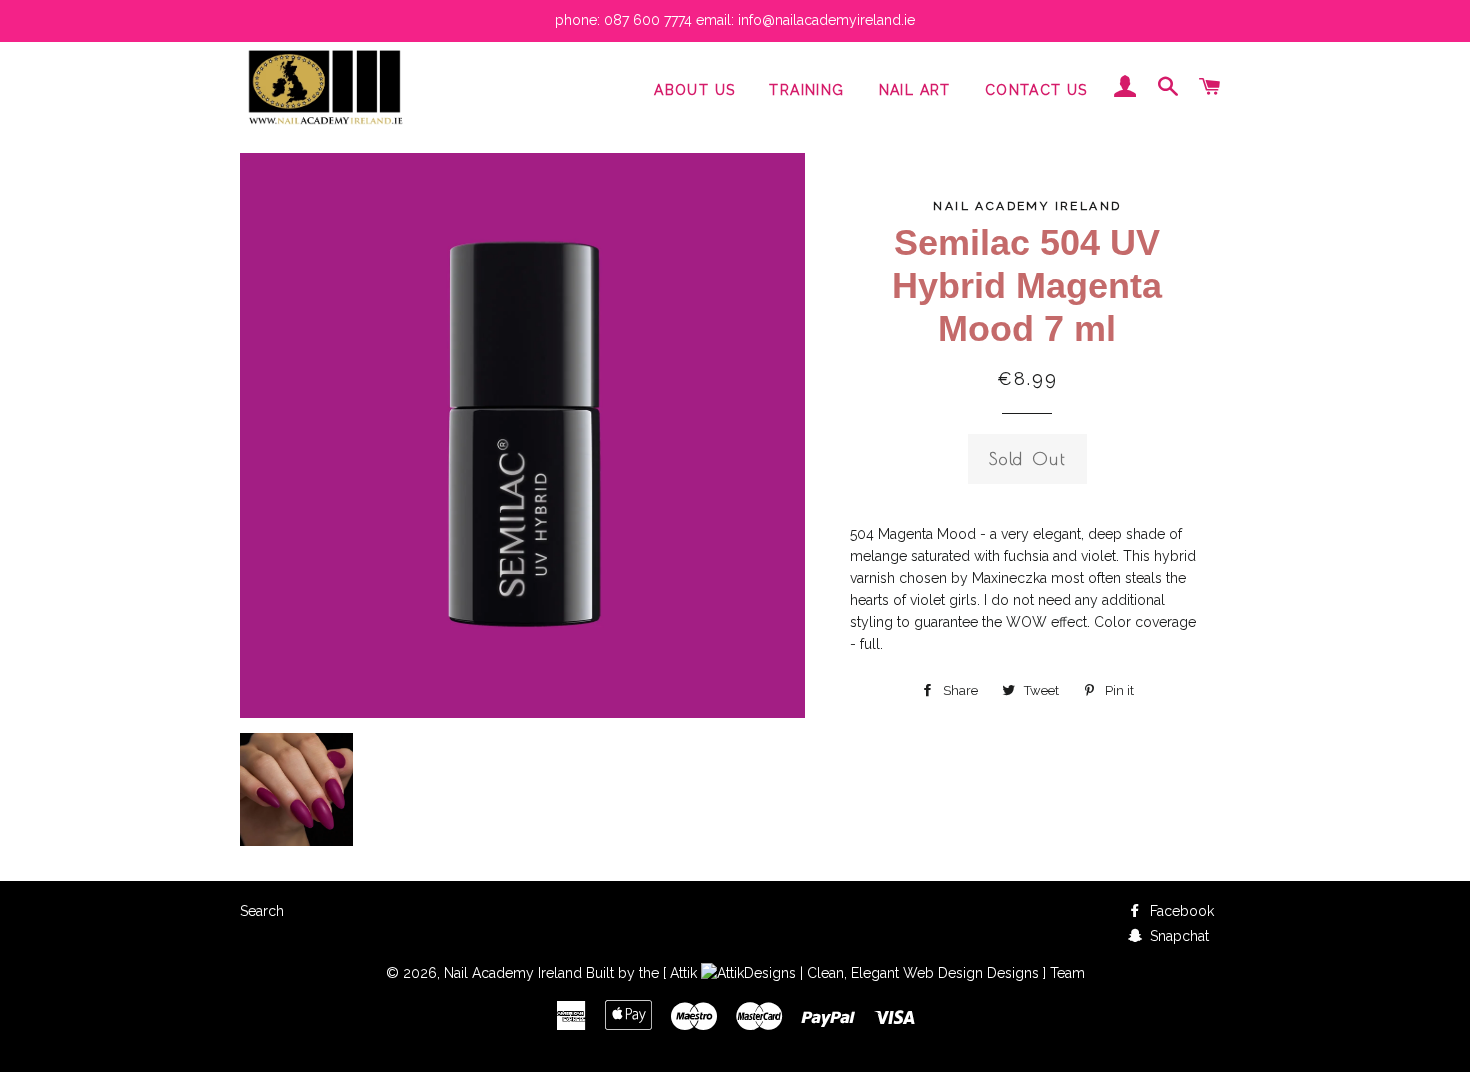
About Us (694, 90)
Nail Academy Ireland (513, 973)
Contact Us (1036, 90)
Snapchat (1177, 936)
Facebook (1180, 911)
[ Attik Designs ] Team (874, 973)
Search (262, 911)
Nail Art (915, 90)
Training (806, 90)
